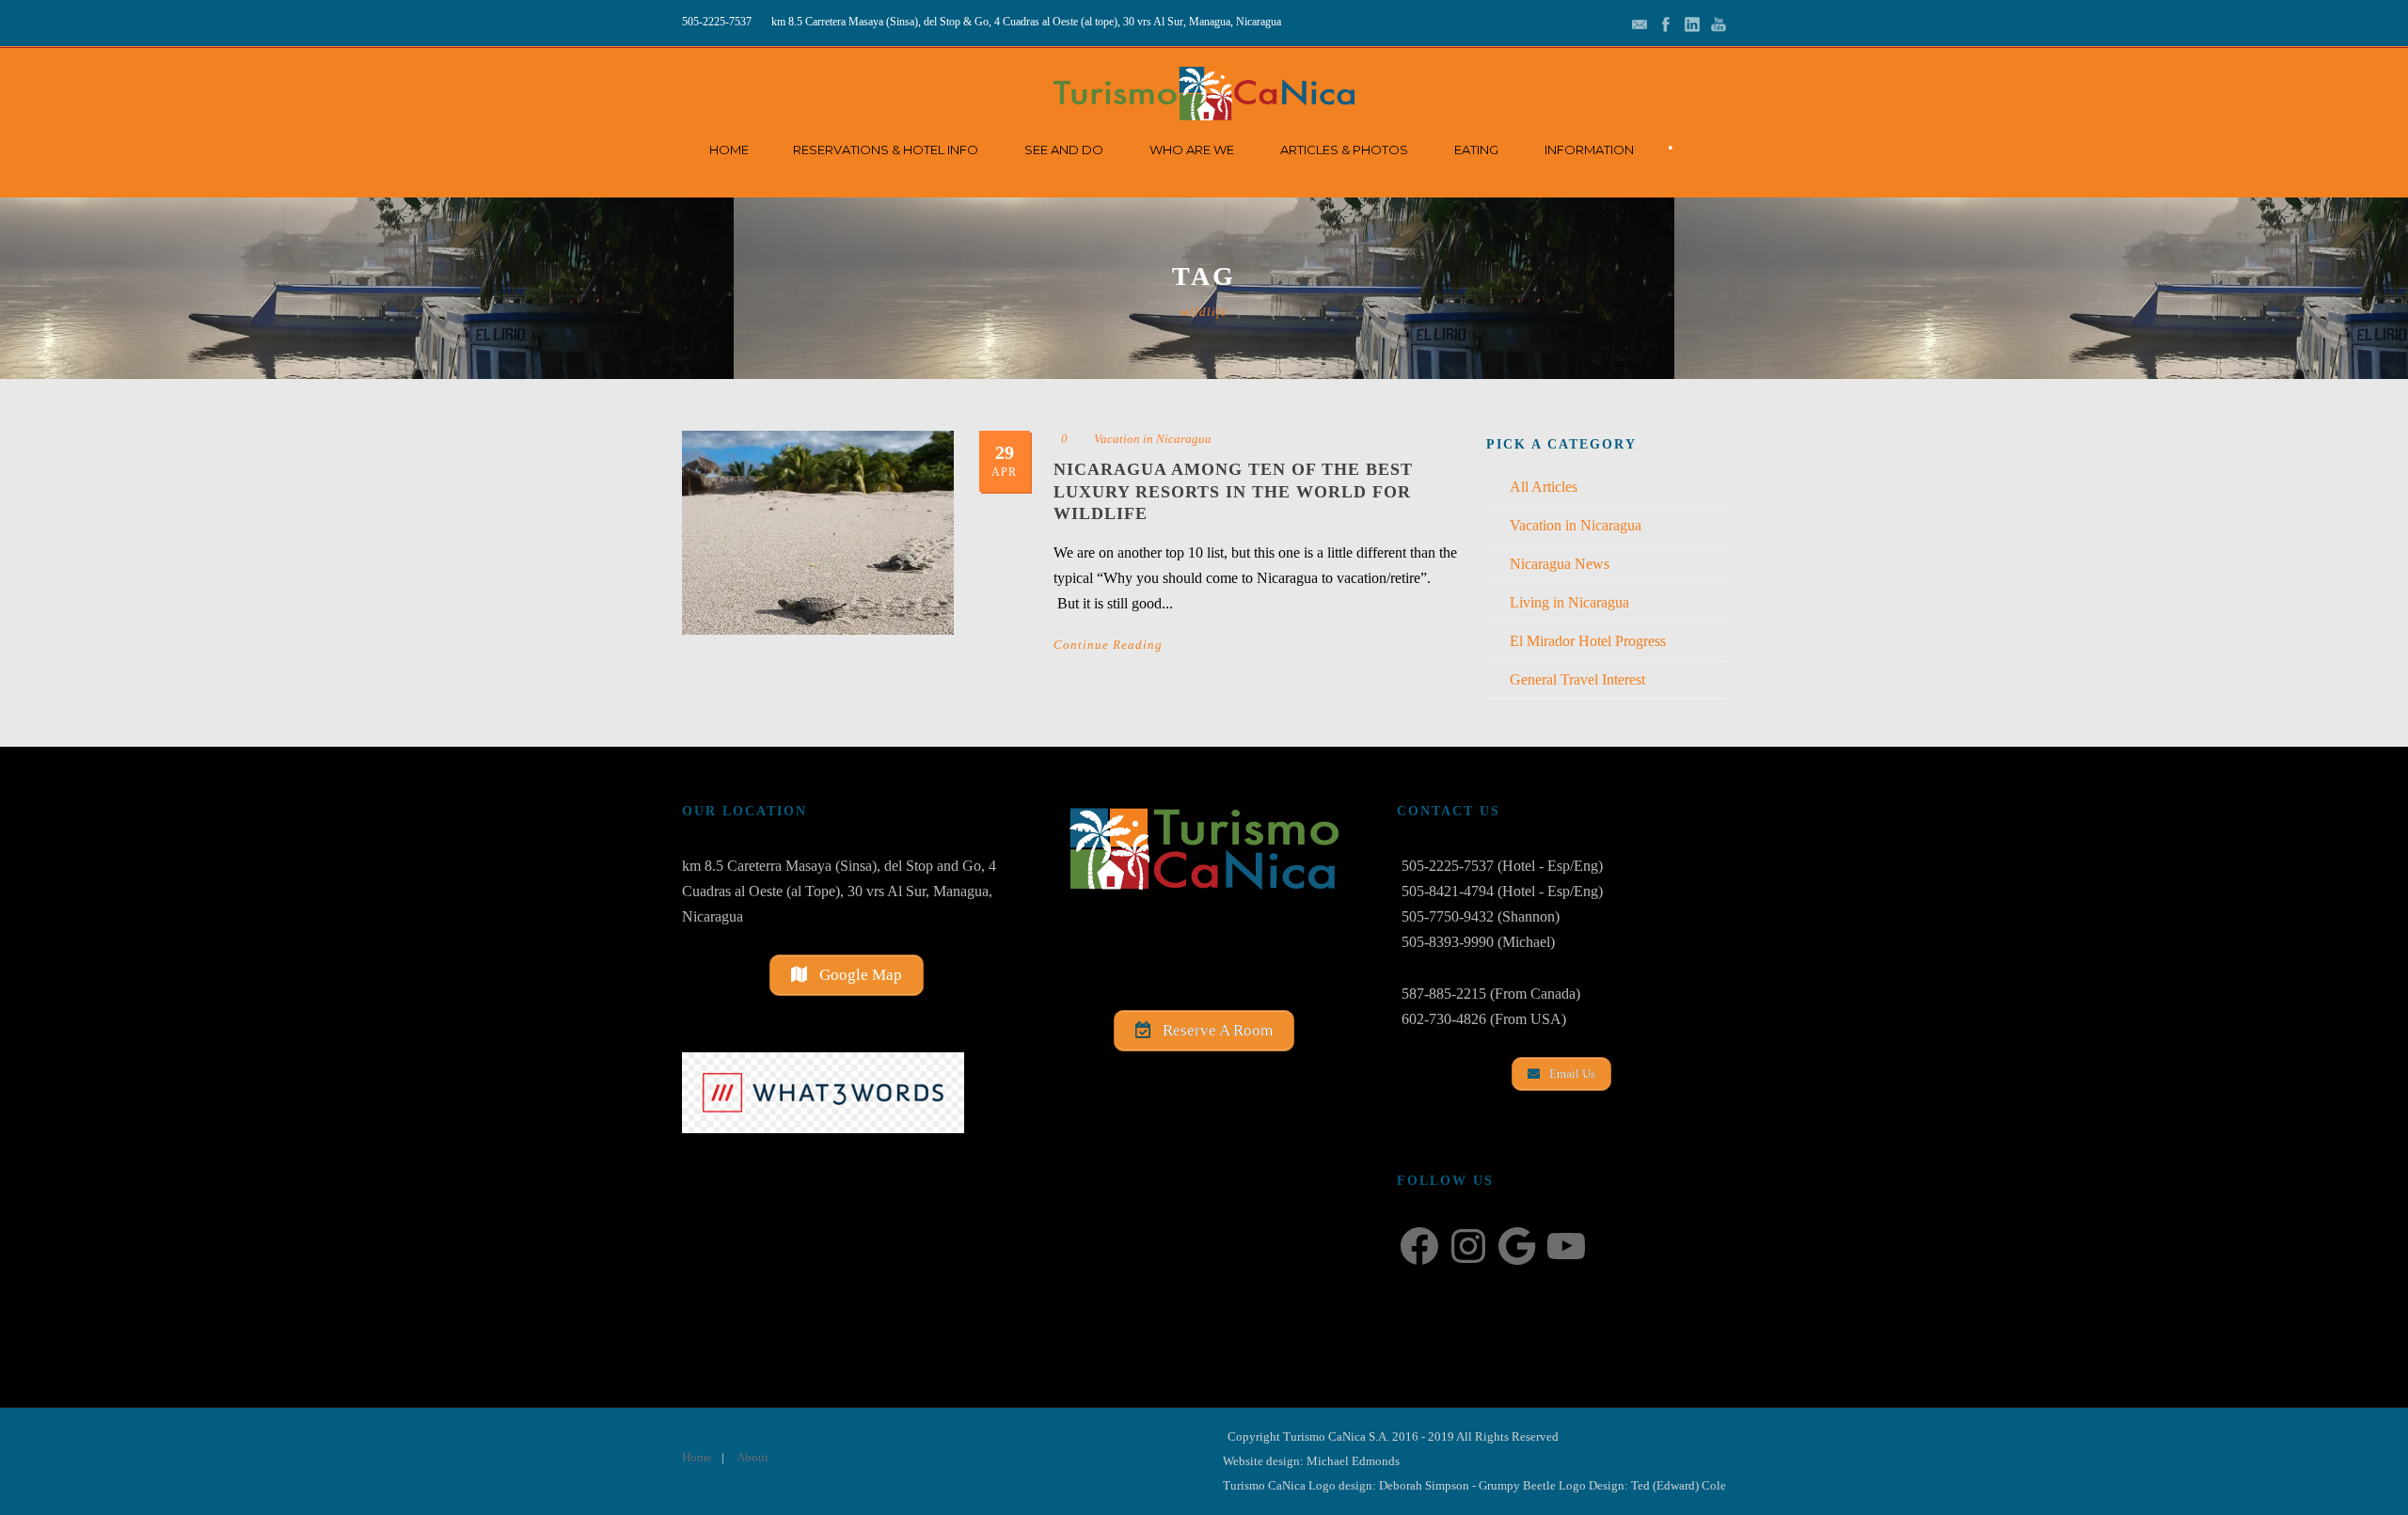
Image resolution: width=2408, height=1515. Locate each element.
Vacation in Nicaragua (1153, 439)
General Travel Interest (1577, 679)
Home (729, 150)
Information (1589, 150)
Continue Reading (1108, 645)
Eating (1476, 150)
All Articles (1544, 487)
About (752, 1457)
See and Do (1064, 150)
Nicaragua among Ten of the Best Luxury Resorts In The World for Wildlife (1233, 491)
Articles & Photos (1344, 150)
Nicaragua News (1560, 564)
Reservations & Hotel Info (886, 150)
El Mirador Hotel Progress (1588, 641)
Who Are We (1192, 150)
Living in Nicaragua (1569, 602)
